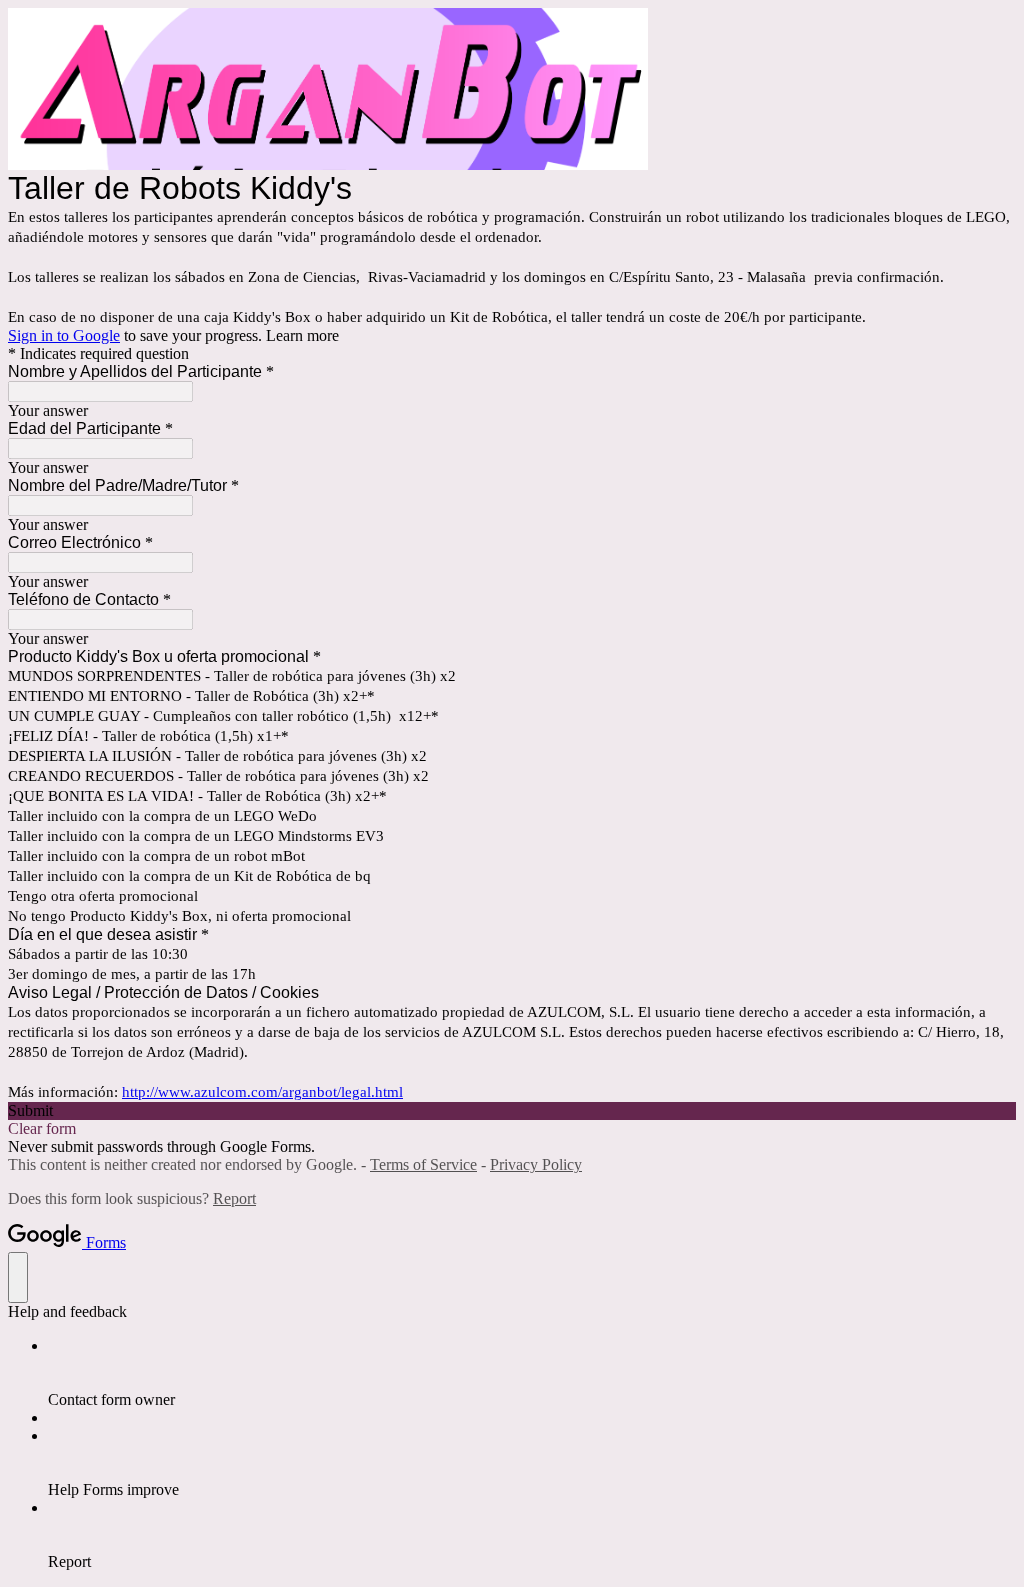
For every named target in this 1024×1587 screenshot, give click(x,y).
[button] (512, 1111)
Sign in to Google (64, 335)
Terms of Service (423, 1164)
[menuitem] (532, 1373)
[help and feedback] (18, 1277)
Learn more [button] (302, 335)
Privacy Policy (536, 1164)
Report (234, 1198)
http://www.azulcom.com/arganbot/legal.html (262, 1092)
